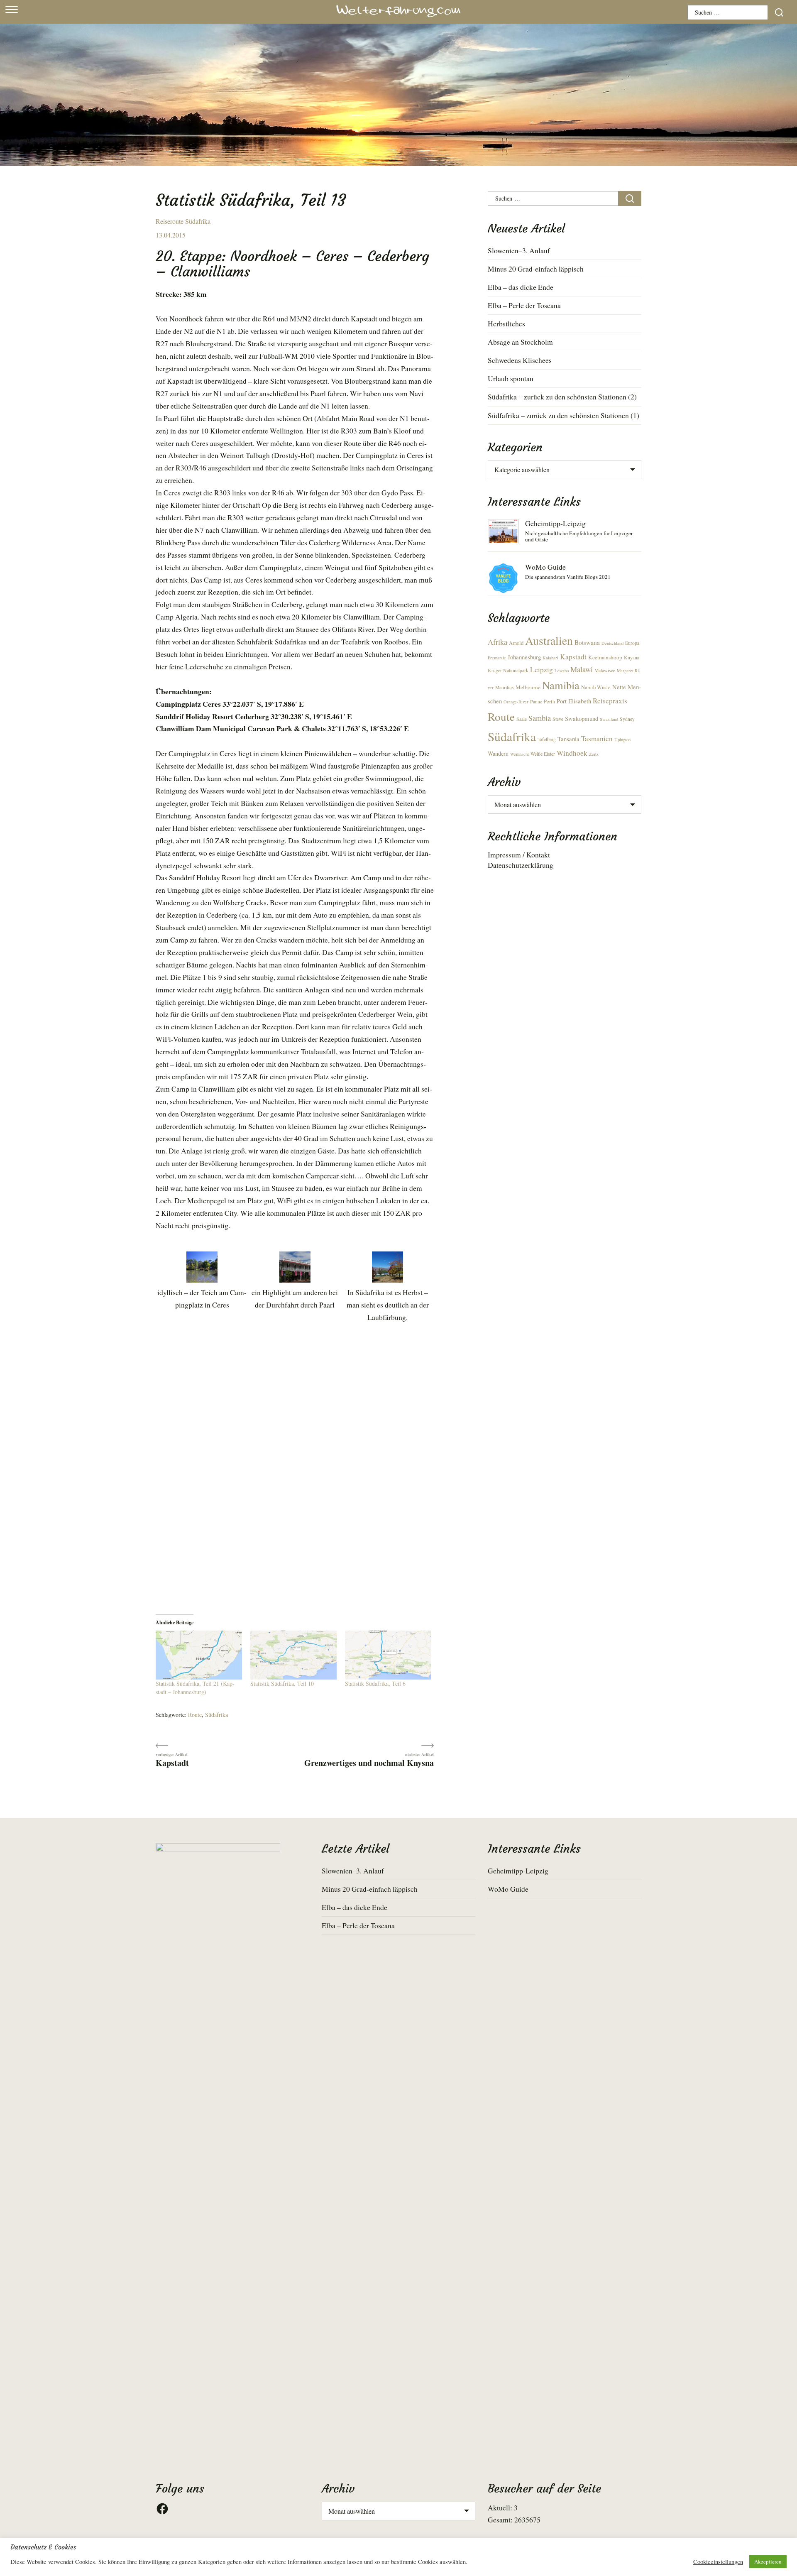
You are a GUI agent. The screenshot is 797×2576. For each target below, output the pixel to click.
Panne (536, 702)
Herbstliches (506, 323)
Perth (549, 702)
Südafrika (216, 1715)
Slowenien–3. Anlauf (519, 250)
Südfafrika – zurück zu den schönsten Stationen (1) (564, 415)
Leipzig (542, 670)
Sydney (627, 719)
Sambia (540, 718)
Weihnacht (520, 754)
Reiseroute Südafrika (183, 221)
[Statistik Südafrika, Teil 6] (388, 1655)
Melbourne (528, 687)
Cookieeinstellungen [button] (718, 2562)
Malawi (582, 669)
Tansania (568, 739)
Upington (622, 739)
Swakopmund (582, 718)
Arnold (516, 643)
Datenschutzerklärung (521, 865)
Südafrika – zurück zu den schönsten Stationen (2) (562, 397)
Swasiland (609, 719)
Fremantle (497, 658)
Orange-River (516, 702)
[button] (202, 1281)
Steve (558, 719)
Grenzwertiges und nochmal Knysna (369, 1762)
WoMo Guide (545, 567)
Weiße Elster (543, 754)
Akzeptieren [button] (768, 2561)
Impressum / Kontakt (519, 855)
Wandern (498, 753)
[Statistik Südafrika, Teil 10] (293, 1655)
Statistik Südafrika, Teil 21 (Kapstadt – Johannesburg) (195, 1688)
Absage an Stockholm (520, 342)
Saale (522, 719)
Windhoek (572, 753)
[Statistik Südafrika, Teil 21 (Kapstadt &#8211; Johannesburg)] (199, 1655)
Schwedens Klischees (520, 360)
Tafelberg (547, 739)
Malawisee (605, 670)
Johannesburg (524, 657)
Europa (632, 643)
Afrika (498, 642)
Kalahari (550, 658)
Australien (549, 640)
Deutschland (612, 643)
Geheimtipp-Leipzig (555, 523)
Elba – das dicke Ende (521, 287)
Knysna (632, 657)
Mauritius (505, 687)
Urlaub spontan (511, 378)
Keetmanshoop (605, 657)
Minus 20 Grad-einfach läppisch (536, 269)
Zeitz (594, 754)
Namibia (561, 685)
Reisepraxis (610, 701)
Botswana (587, 642)
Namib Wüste (596, 687)
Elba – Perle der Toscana (524, 305)
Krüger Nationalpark (508, 670)
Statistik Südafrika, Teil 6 (375, 1683)
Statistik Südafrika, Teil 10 (282, 1683)
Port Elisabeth (574, 701)
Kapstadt (172, 1762)
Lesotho (562, 671)
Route (195, 1715)
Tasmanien (597, 738)
